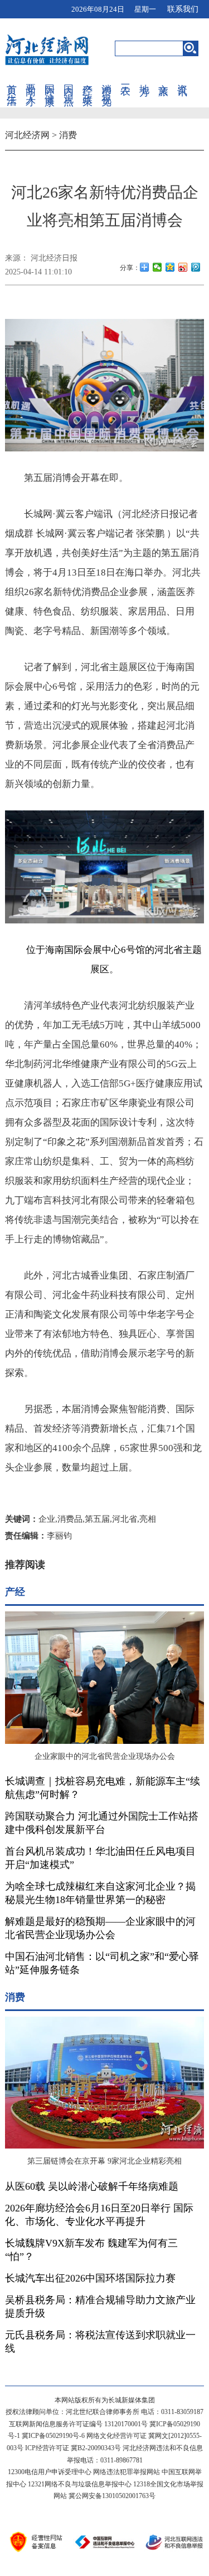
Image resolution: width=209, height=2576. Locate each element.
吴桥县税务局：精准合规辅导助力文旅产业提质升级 (100, 2307)
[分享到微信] (157, 267)
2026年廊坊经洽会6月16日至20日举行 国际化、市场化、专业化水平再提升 (99, 2215)
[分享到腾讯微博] (196, 267)
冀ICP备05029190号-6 (53, 2436)
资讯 (182, 78)
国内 (69, 78)
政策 (88, 89)
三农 (125, 78)
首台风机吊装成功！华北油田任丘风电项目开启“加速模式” (100, 1858)
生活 (12, 89)
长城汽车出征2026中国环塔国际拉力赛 (90, 2278)
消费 (106, 78)
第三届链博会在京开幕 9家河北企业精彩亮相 (104, 2161)
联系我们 (183, 9)
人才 (31, 89)
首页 (12, 78)
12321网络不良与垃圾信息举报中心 (80, 2484)
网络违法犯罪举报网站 (127, 2472)
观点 (69, 89)
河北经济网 (27, 135)
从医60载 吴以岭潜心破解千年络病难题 (92, 2186)
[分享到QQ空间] (170, 267)
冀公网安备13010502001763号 (112, 2496)
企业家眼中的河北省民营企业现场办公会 (105, 1756)
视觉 (106, 89)
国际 (50, 78)
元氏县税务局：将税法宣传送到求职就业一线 (100, 2342)
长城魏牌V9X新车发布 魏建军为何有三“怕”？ (91, 2250)
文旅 (163, 78)
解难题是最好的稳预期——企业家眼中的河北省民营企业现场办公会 (100, 1928)
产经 (88, 78)
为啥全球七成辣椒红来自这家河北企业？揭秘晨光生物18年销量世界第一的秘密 (100, 1893)
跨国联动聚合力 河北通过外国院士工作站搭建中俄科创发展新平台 (102, 1823)
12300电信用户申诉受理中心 (50, 2472)
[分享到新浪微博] (183, 267)
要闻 (31, 78)
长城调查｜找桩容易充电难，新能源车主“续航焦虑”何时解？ (103, 1788)
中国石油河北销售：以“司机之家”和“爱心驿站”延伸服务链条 (102, 1963)
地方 (144, 78)
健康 (50, 89)
